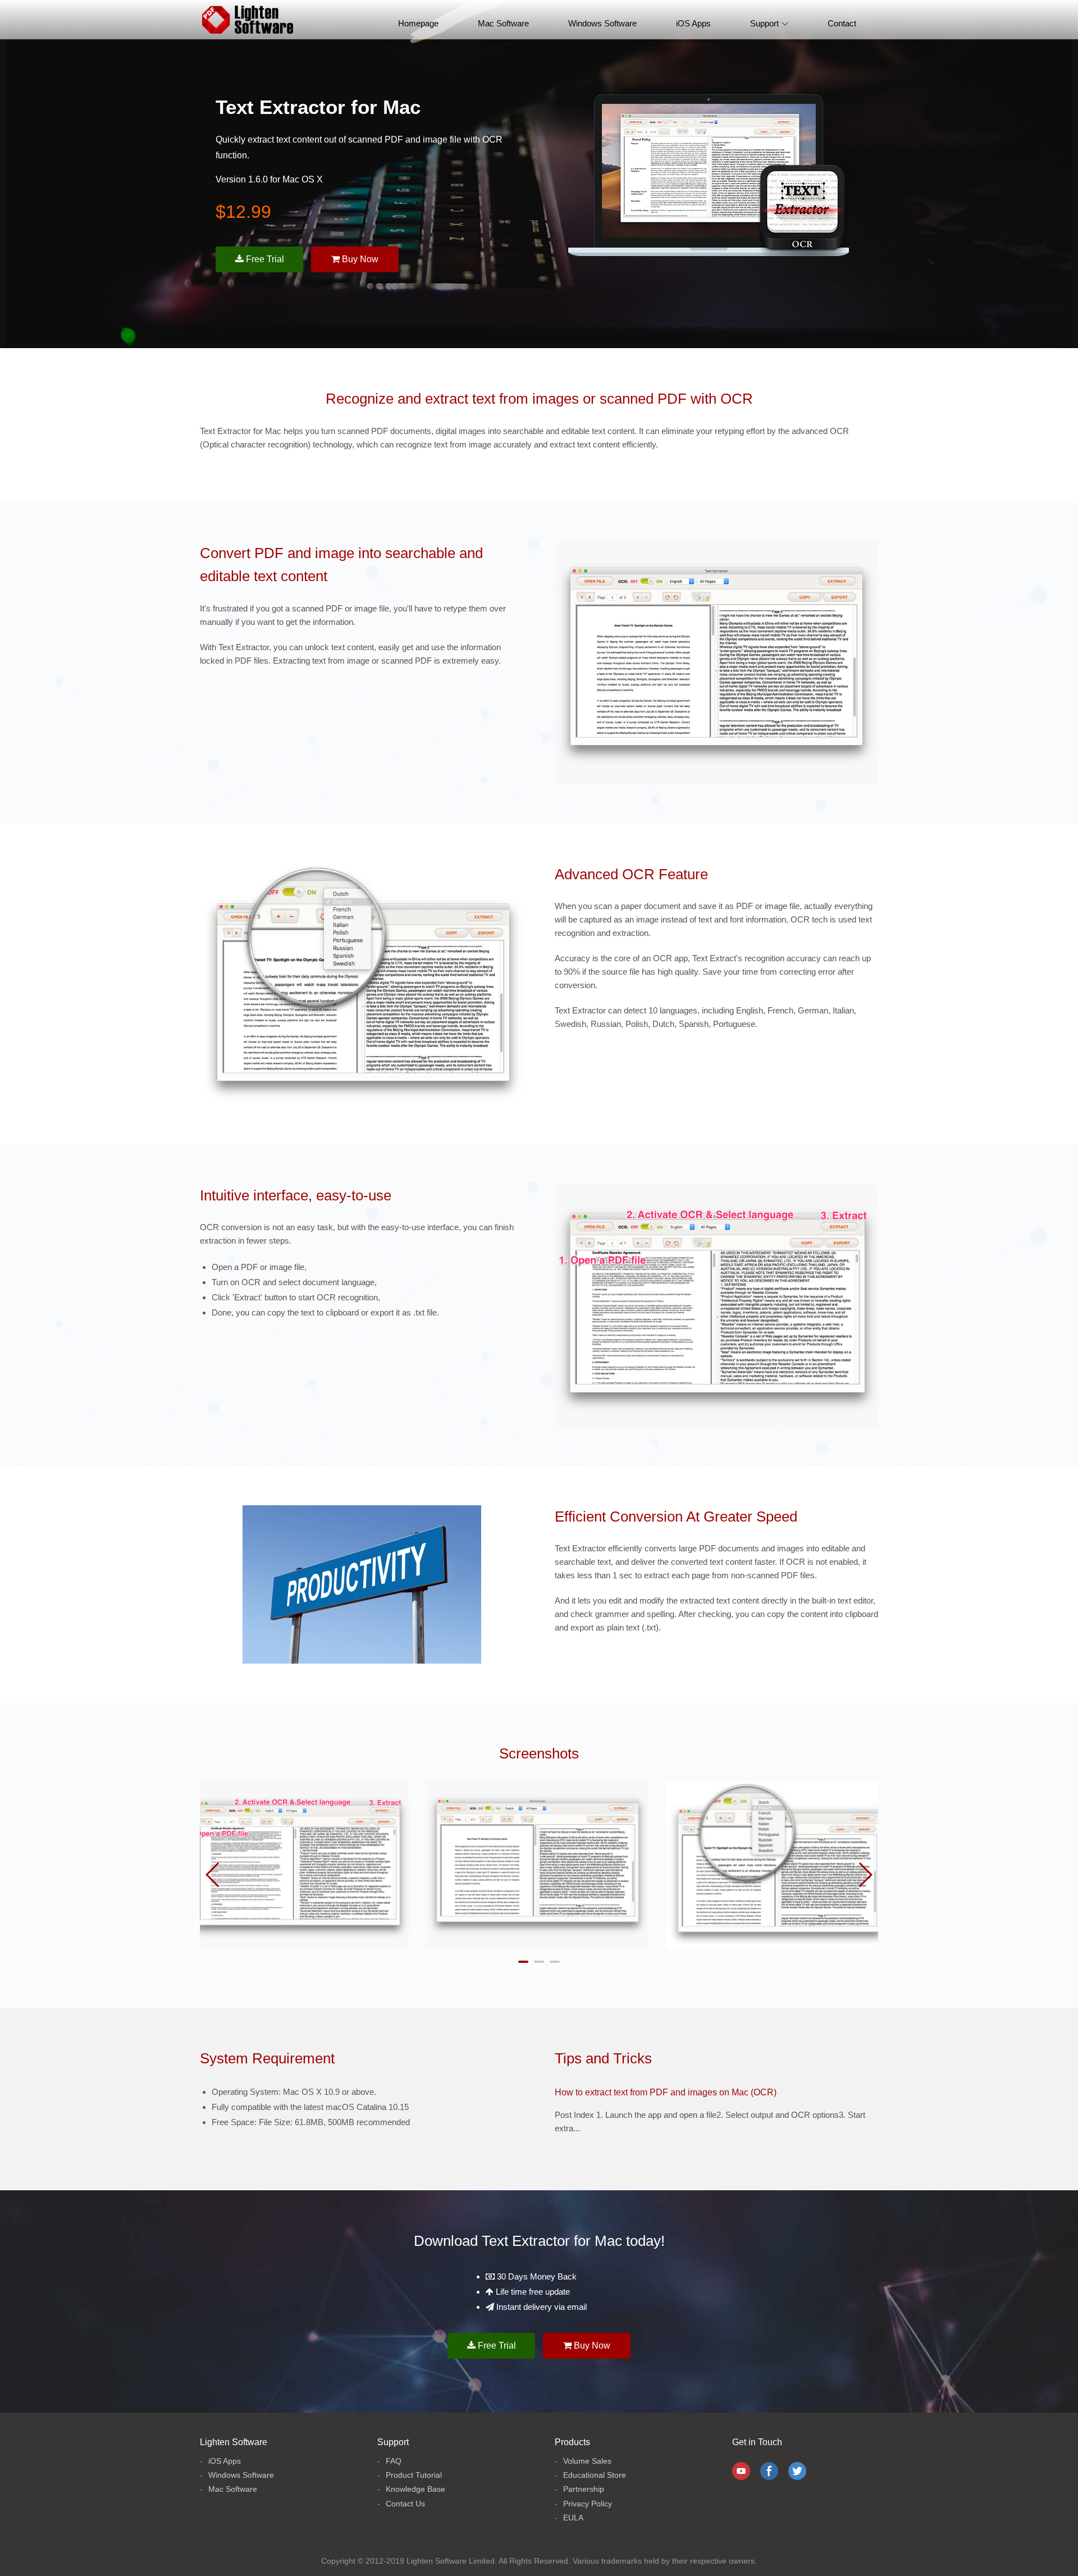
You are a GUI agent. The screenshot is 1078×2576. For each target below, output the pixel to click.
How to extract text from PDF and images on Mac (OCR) (666, 2092)
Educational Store (595, 2475)
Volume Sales (587, 2461)
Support (764, 23)
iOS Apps (693, 23)
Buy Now (359, 259)
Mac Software (503, 23)
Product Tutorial (414, 2475)
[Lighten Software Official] (248, 20)
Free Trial (264, 259)
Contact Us (405, 2504)
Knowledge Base (415, 2489)
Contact (842, 23)
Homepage (418, 23)
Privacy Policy (588, 2504)
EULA (573, 2518)
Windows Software (602, 23)
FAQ (394, 2461)
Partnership (584, 2489)
